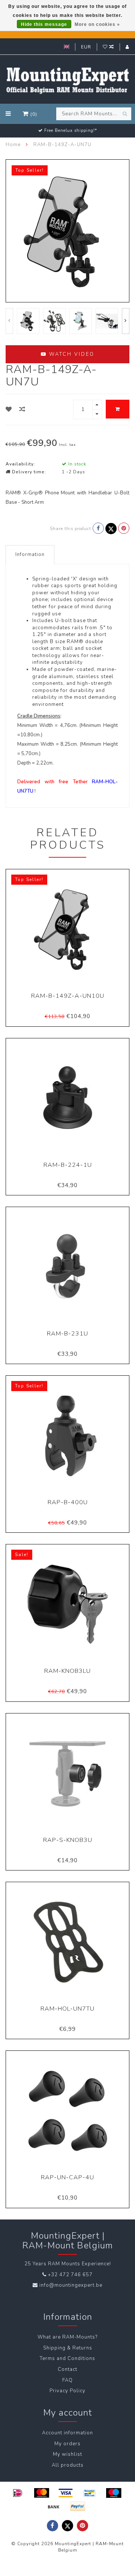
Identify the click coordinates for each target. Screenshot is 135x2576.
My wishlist (67, 2454)
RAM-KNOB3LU (67, 1671)
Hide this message (44, 24)
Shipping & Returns (68, 2348)
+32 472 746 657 (70, 2275)
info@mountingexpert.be (71, 2285)
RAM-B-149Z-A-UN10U (68, 996)
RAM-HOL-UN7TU (67, 2009)
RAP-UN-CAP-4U (67, 2177)
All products (68, 2465)
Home (13, 145)
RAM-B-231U (67, 1334)
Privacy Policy (67, 2391)
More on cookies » (97, 24)
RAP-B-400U (68, 1502)
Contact (67, 2369)
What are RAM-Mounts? (67, 2337)
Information (30, 554)
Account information (67, 2433)
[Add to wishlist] (9, 409)
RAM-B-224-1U (68, 1165)
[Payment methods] (18, 2493)
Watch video (71, 354)
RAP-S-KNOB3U (68, 1840)
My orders (67, 2444)
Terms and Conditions (67, 2358)
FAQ (67, 2380)
